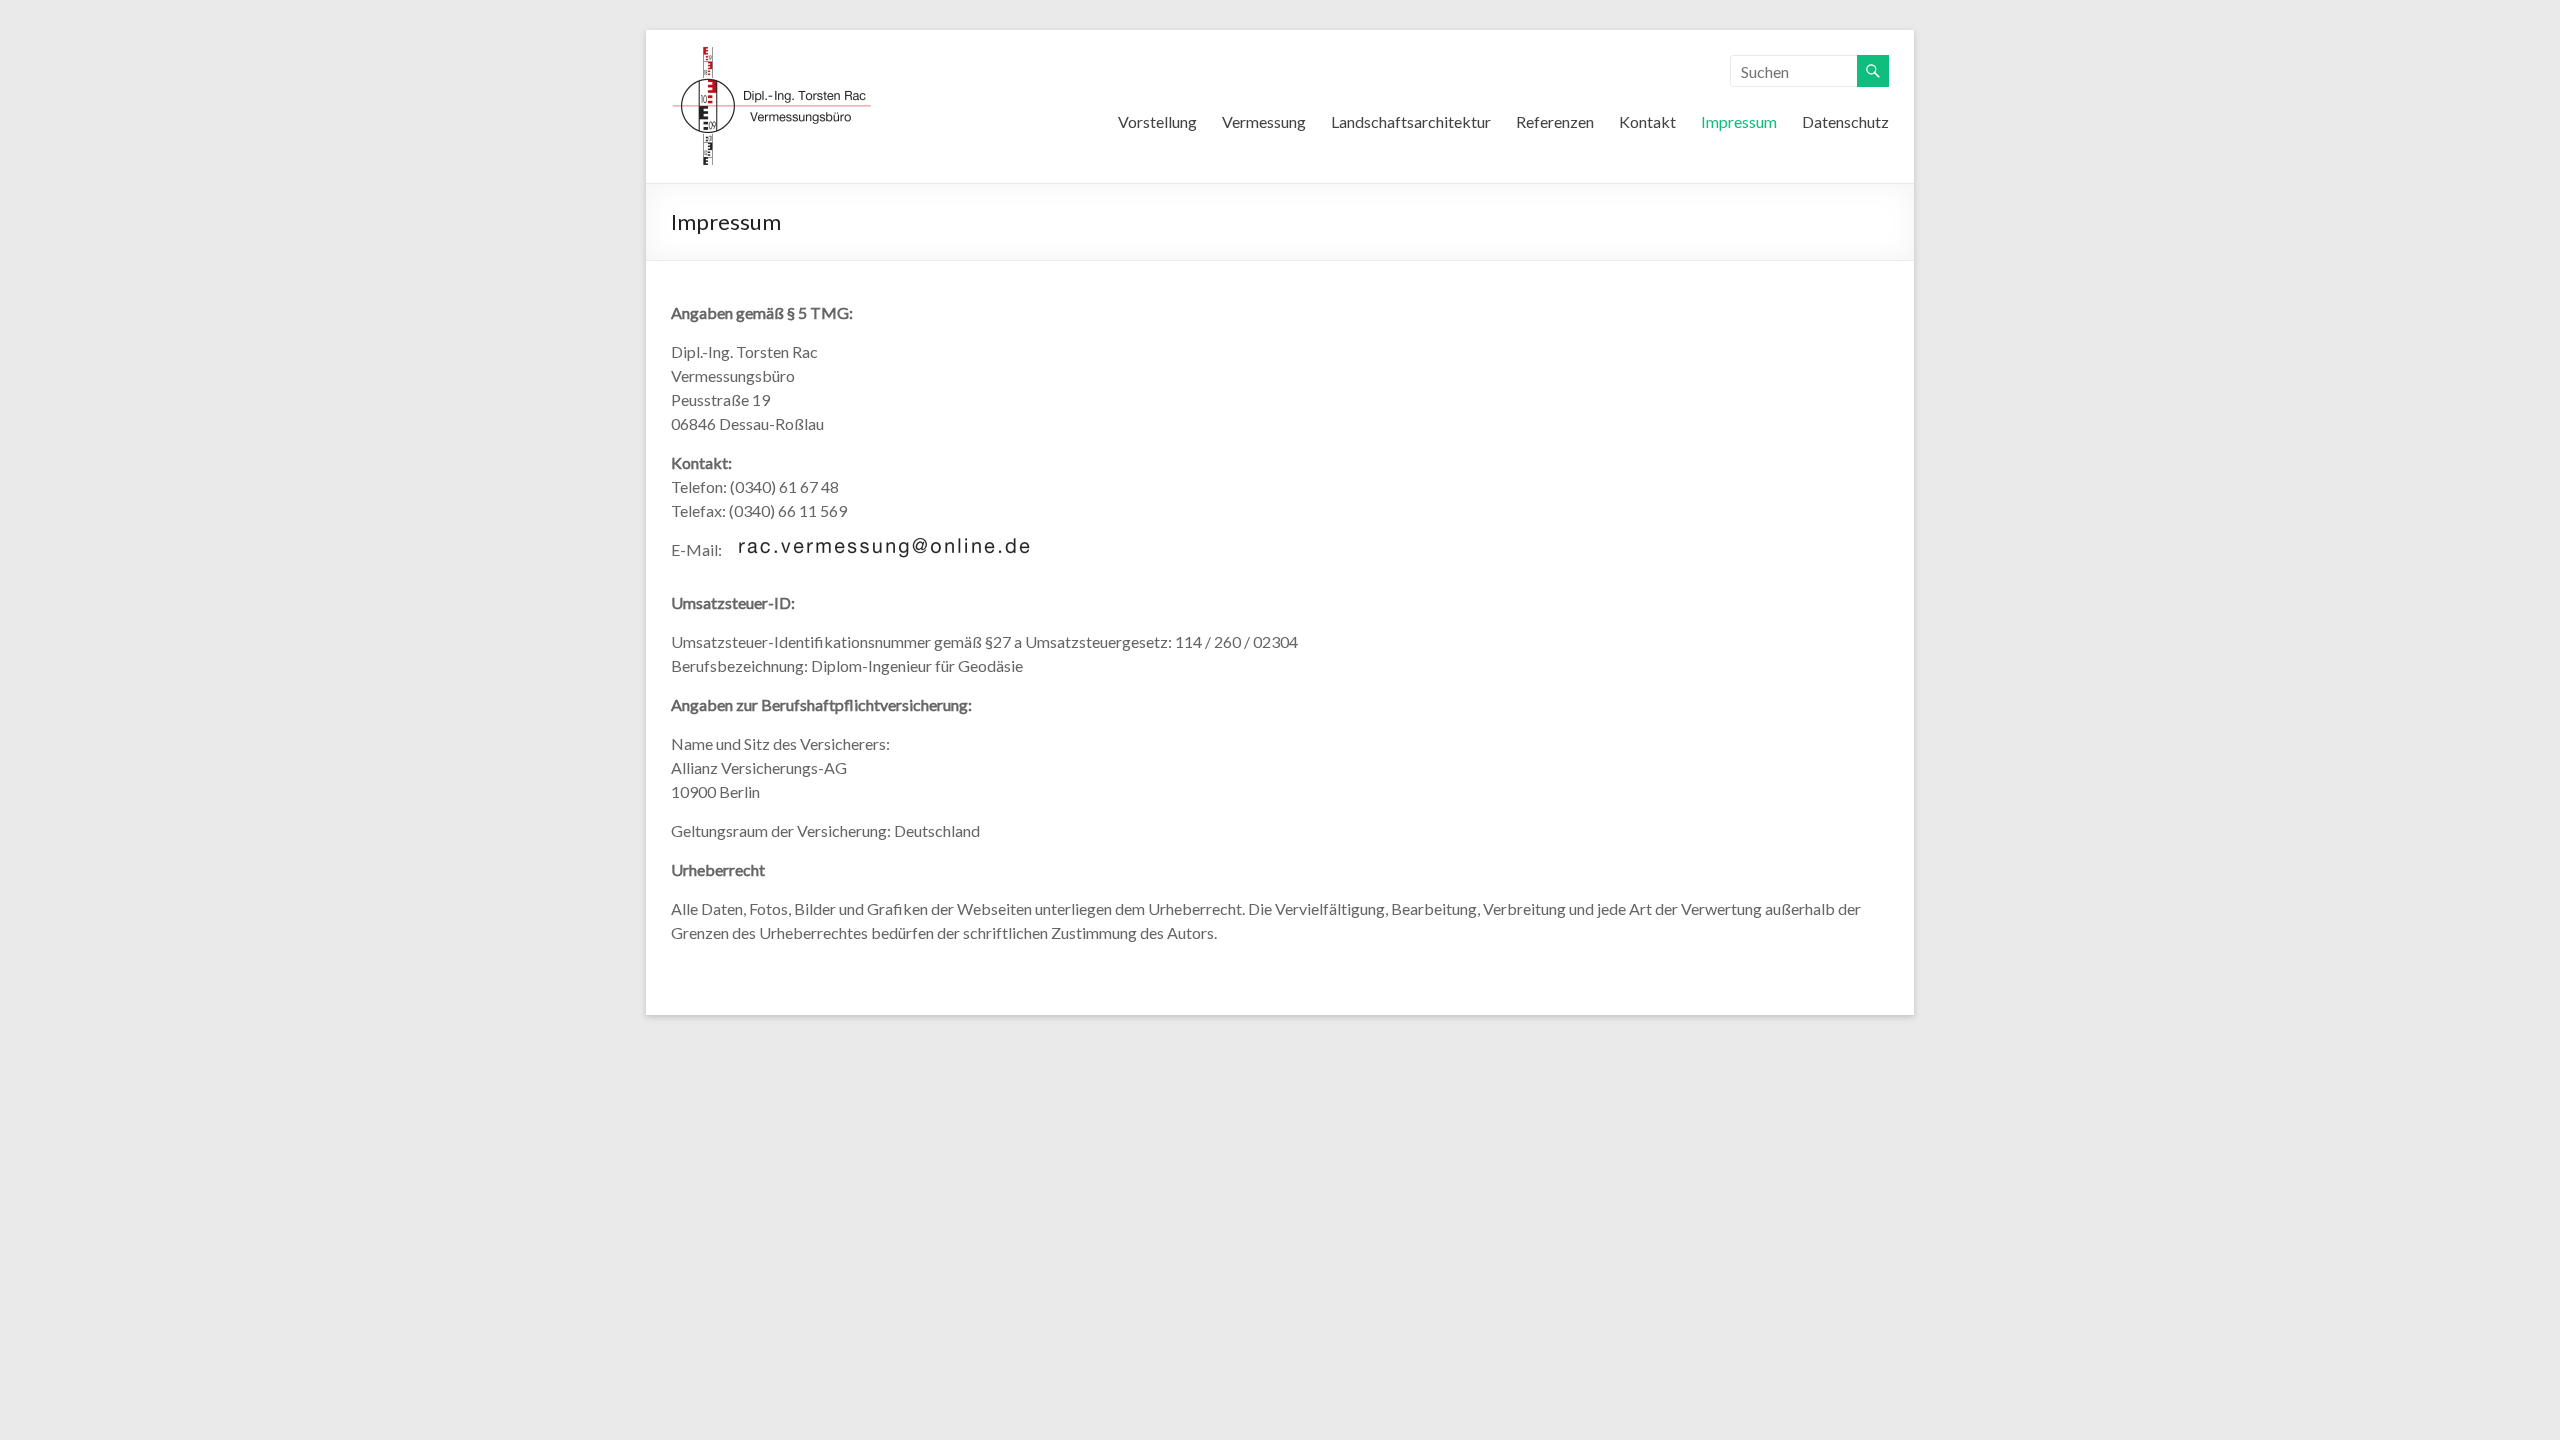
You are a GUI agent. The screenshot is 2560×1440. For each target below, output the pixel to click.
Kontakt (1647, 121)
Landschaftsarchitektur (1411, 121)
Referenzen (1555, 121)
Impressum (1739, 121)
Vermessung (1264, 121)
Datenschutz (1845, 121)
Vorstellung (1157, 121)
